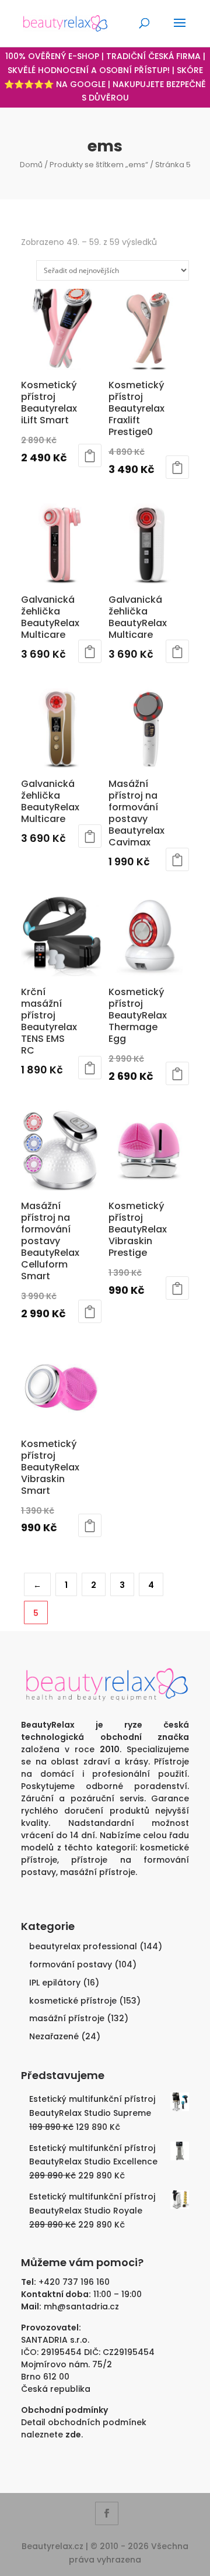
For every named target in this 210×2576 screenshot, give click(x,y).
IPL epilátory (55, 1983)
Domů (31, 165)
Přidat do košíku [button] (90, 455)
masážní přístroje (98, 1872)
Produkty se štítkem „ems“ (99, 165)
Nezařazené (54, 2036)
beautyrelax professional (83, 1946)
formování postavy (71, 1964)
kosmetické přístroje (73, 2001)
